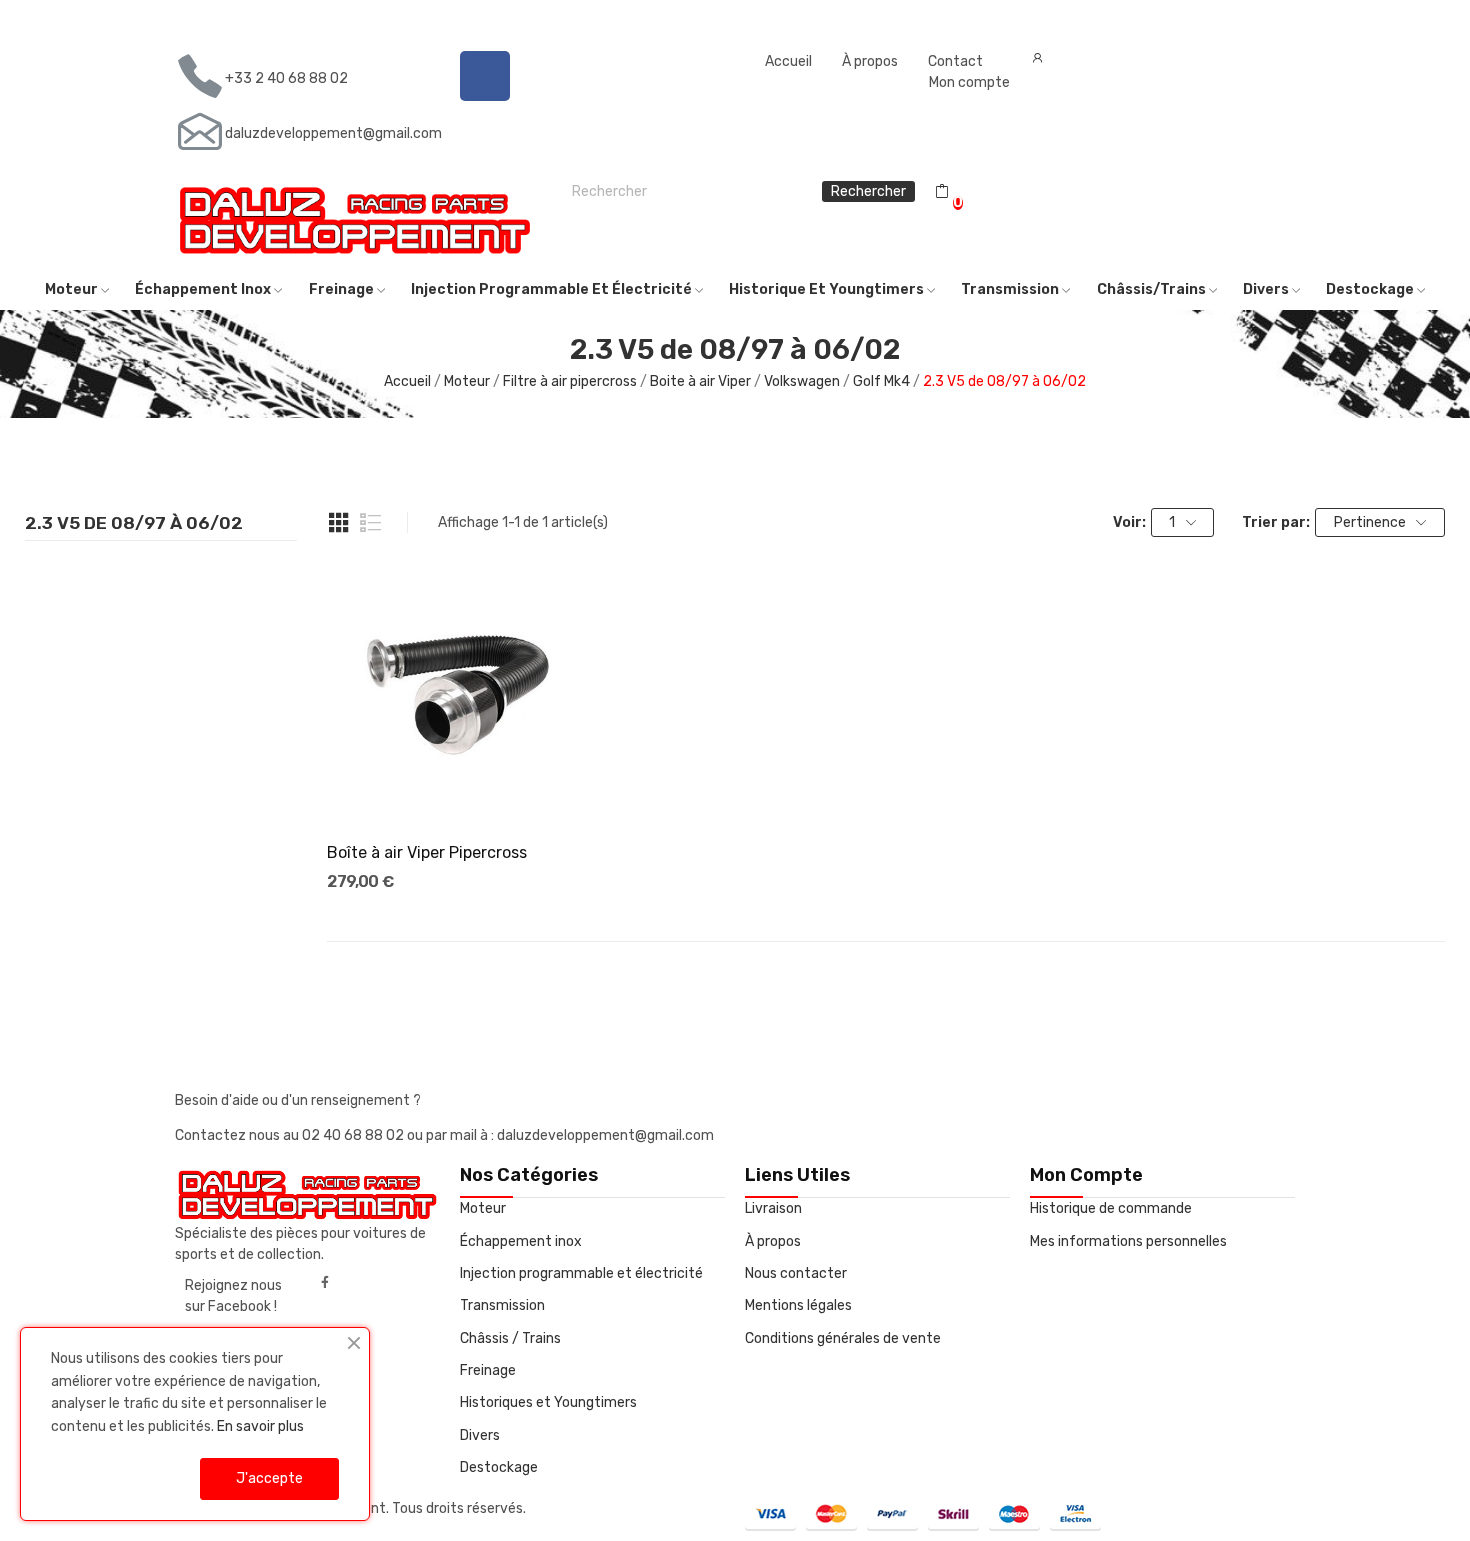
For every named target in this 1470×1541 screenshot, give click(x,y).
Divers (480, 1435)
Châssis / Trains (510, 1338)
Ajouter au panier (460, 789)
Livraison (773, 1208)
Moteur (483, 1208)
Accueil (788, 61)
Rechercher (868, 191)
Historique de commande (1111, 1208)
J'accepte (269, 1478)
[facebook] (325, 1283)
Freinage (488, 1370)
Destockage (499, 1467)
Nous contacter (796, 1273)
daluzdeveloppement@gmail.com (333, 133)
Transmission (502, 1305)
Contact (955, 61)
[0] (942, 192)
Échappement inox (521, 1241)
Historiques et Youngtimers (548, 1402)
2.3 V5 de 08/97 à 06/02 (134, 524)
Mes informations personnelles (1128, 1241)
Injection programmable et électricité (581, 1273)
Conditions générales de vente (843, 1338)
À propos (870, 61)
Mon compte (969, 82)
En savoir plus (260, 1426)
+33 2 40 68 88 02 (286, 78)
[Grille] (339, 523)
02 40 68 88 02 (354, 1135)
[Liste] (371, 523)
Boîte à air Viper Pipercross (427, 852)
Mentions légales (798, 1305)
